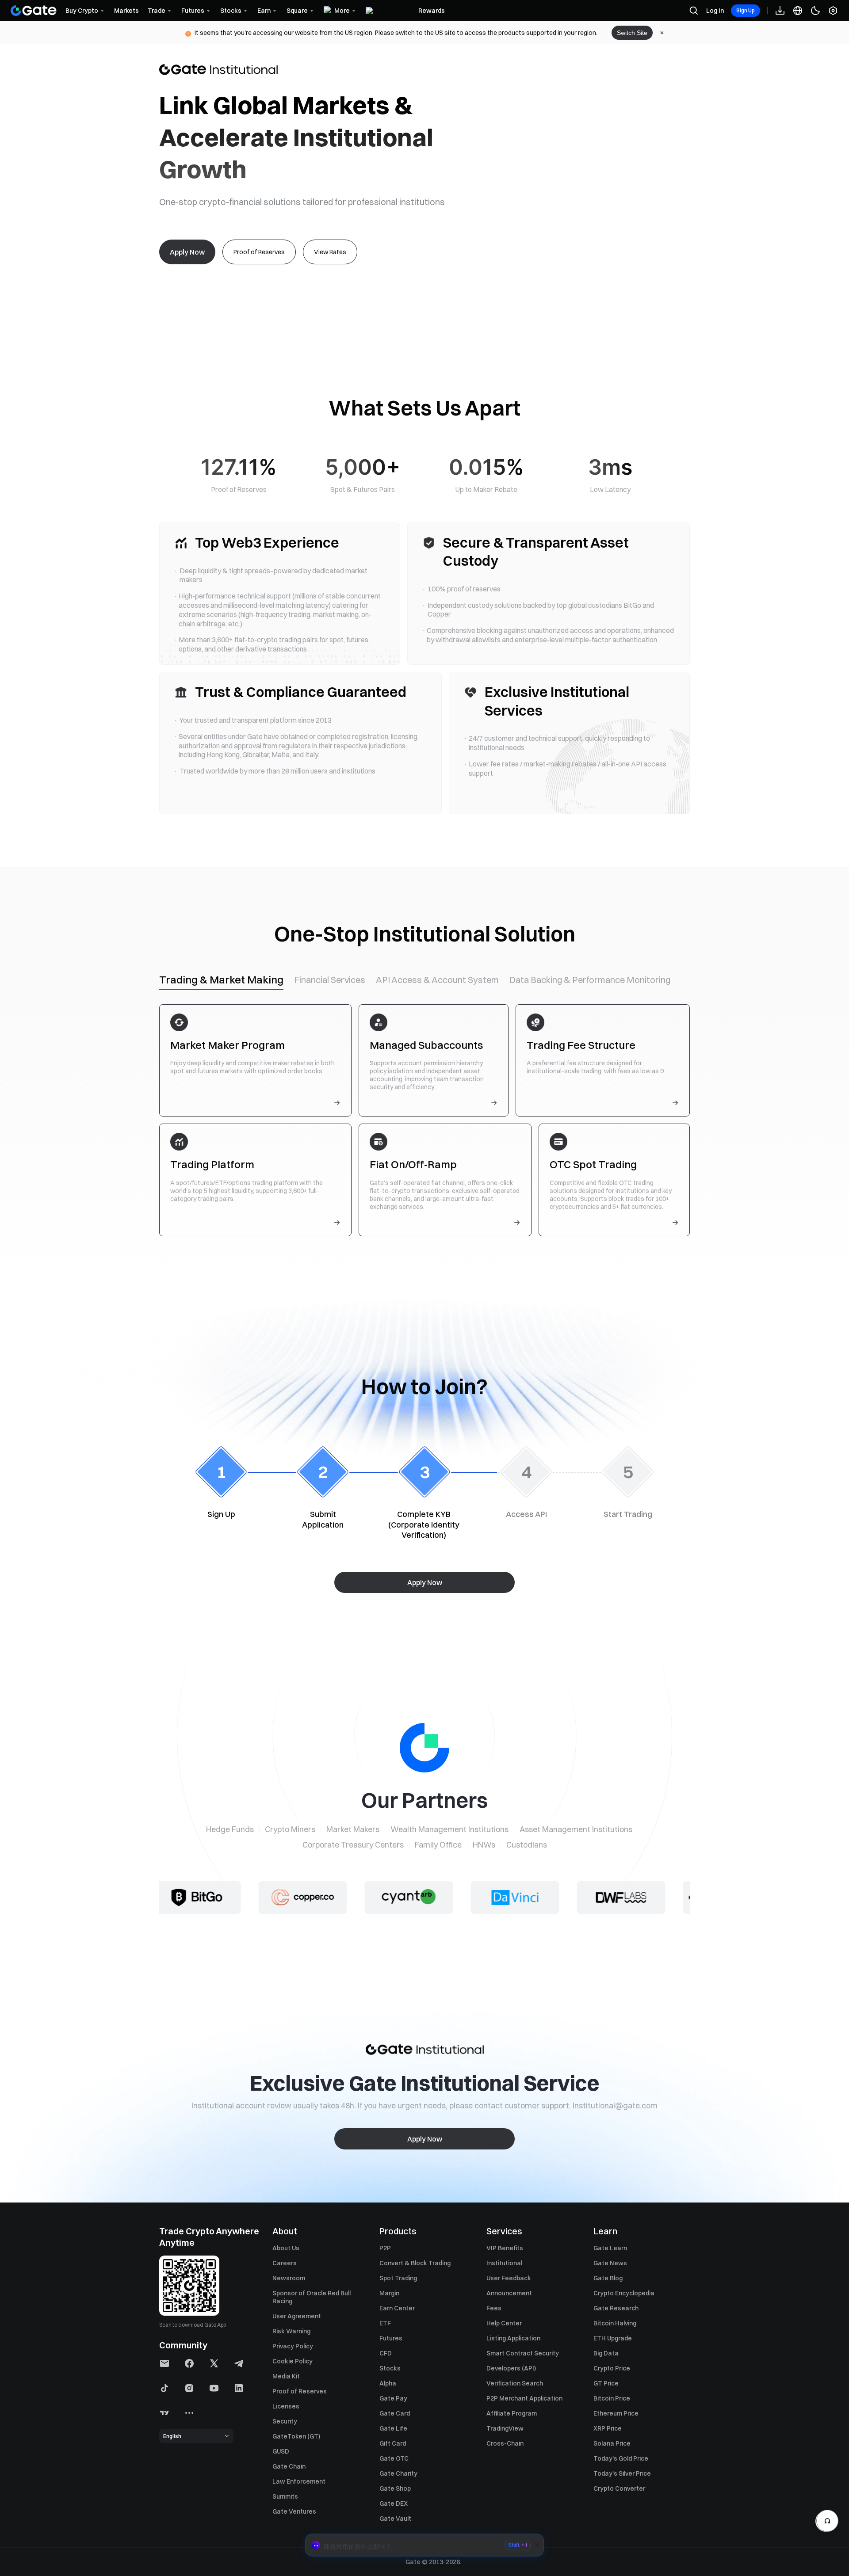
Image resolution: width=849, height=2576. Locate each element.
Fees (494, 2308)
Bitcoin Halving (615, 2323)
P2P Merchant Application (524, 2398)
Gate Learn (610, 2248)
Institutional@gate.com (615, 2105)
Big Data (606, 2353)
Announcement (509, 2293)
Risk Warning (291, 2331)
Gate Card (395, 2413)
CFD (386, 2353)
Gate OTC (394, 2458)
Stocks (390, 2368)
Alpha (388, 2383)
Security (285, 2421)
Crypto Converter (619, 2488)
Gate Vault (395, 2519)
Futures (391, 2338)
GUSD (281, 2451)
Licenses (286, 2406)
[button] (424, 2545)
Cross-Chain (505, 2443)
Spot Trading (398, 2278)
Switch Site (632, 33)
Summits (285, 2496)
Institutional (504, 2263)
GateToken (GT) (296, 2436)
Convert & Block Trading (415, 2263)
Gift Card (393, 2443)
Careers (285, 2263)
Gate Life (393, 2428)
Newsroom (289, 2278)
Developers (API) (511, 2368)
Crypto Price (612, 2368)
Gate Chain (289, 2466)
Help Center (504, 2323)
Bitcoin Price (612, 2398)
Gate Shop (395, 2488)
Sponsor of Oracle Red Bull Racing (312, 2297)
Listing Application (513, 2338)
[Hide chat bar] (537, 2545)
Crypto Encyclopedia (624, 2293)
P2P (385, 2248)
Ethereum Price (616, 2413)
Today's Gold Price (621, 2458)
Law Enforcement (299, 2481)
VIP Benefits (505, 2248)
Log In (715, 11)
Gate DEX (394, 2504)
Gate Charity (398, 2473)
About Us (286, 2248)
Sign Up (746, 10)
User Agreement (297, 2316)
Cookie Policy (293, 2361)
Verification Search (515, 2383)
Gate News (610, 2263)
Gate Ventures (294, 2511)
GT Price (606, 2383)
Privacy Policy (293, 2346)
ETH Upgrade (613, 2338)
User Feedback (509, 2278)
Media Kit (286, 2376)
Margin (389, 2293)
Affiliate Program (512, 2413)
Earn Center (397, 2308)
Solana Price (612, 2443)
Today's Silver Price (622, 2473)
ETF (385, 2323)
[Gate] (34, 11)
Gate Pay (393, 2398)
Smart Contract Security (523, 2353)
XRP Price (608, 2428)
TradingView (505, 2428)
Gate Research (616, 2308)
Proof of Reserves (300, 2391)
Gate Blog (608, 2278)
